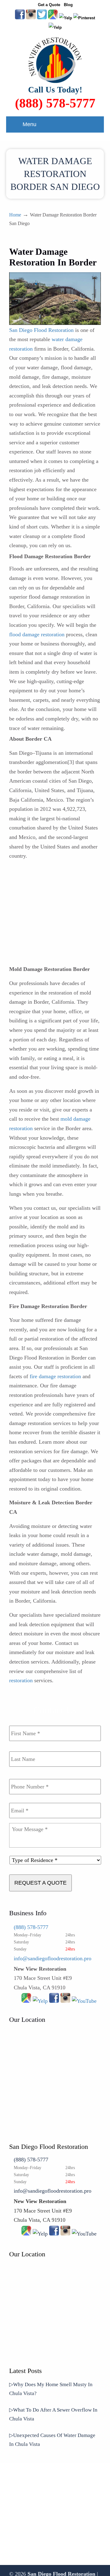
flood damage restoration (37, 634)
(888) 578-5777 (55, 103)
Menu (29, 124)
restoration (21, 1680)
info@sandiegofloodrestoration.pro (53, 1958)
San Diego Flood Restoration (41, 330)
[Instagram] (65, 2001)
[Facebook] (54, 2001)
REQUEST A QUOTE (40, 1883)
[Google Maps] (26, 2001)
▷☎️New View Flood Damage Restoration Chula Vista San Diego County (55, 60)
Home (15, 215)
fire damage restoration (55, 1376)
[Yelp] (40, 2001)
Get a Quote (49, 5)
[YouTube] (66, 18)
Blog (68, 5)
